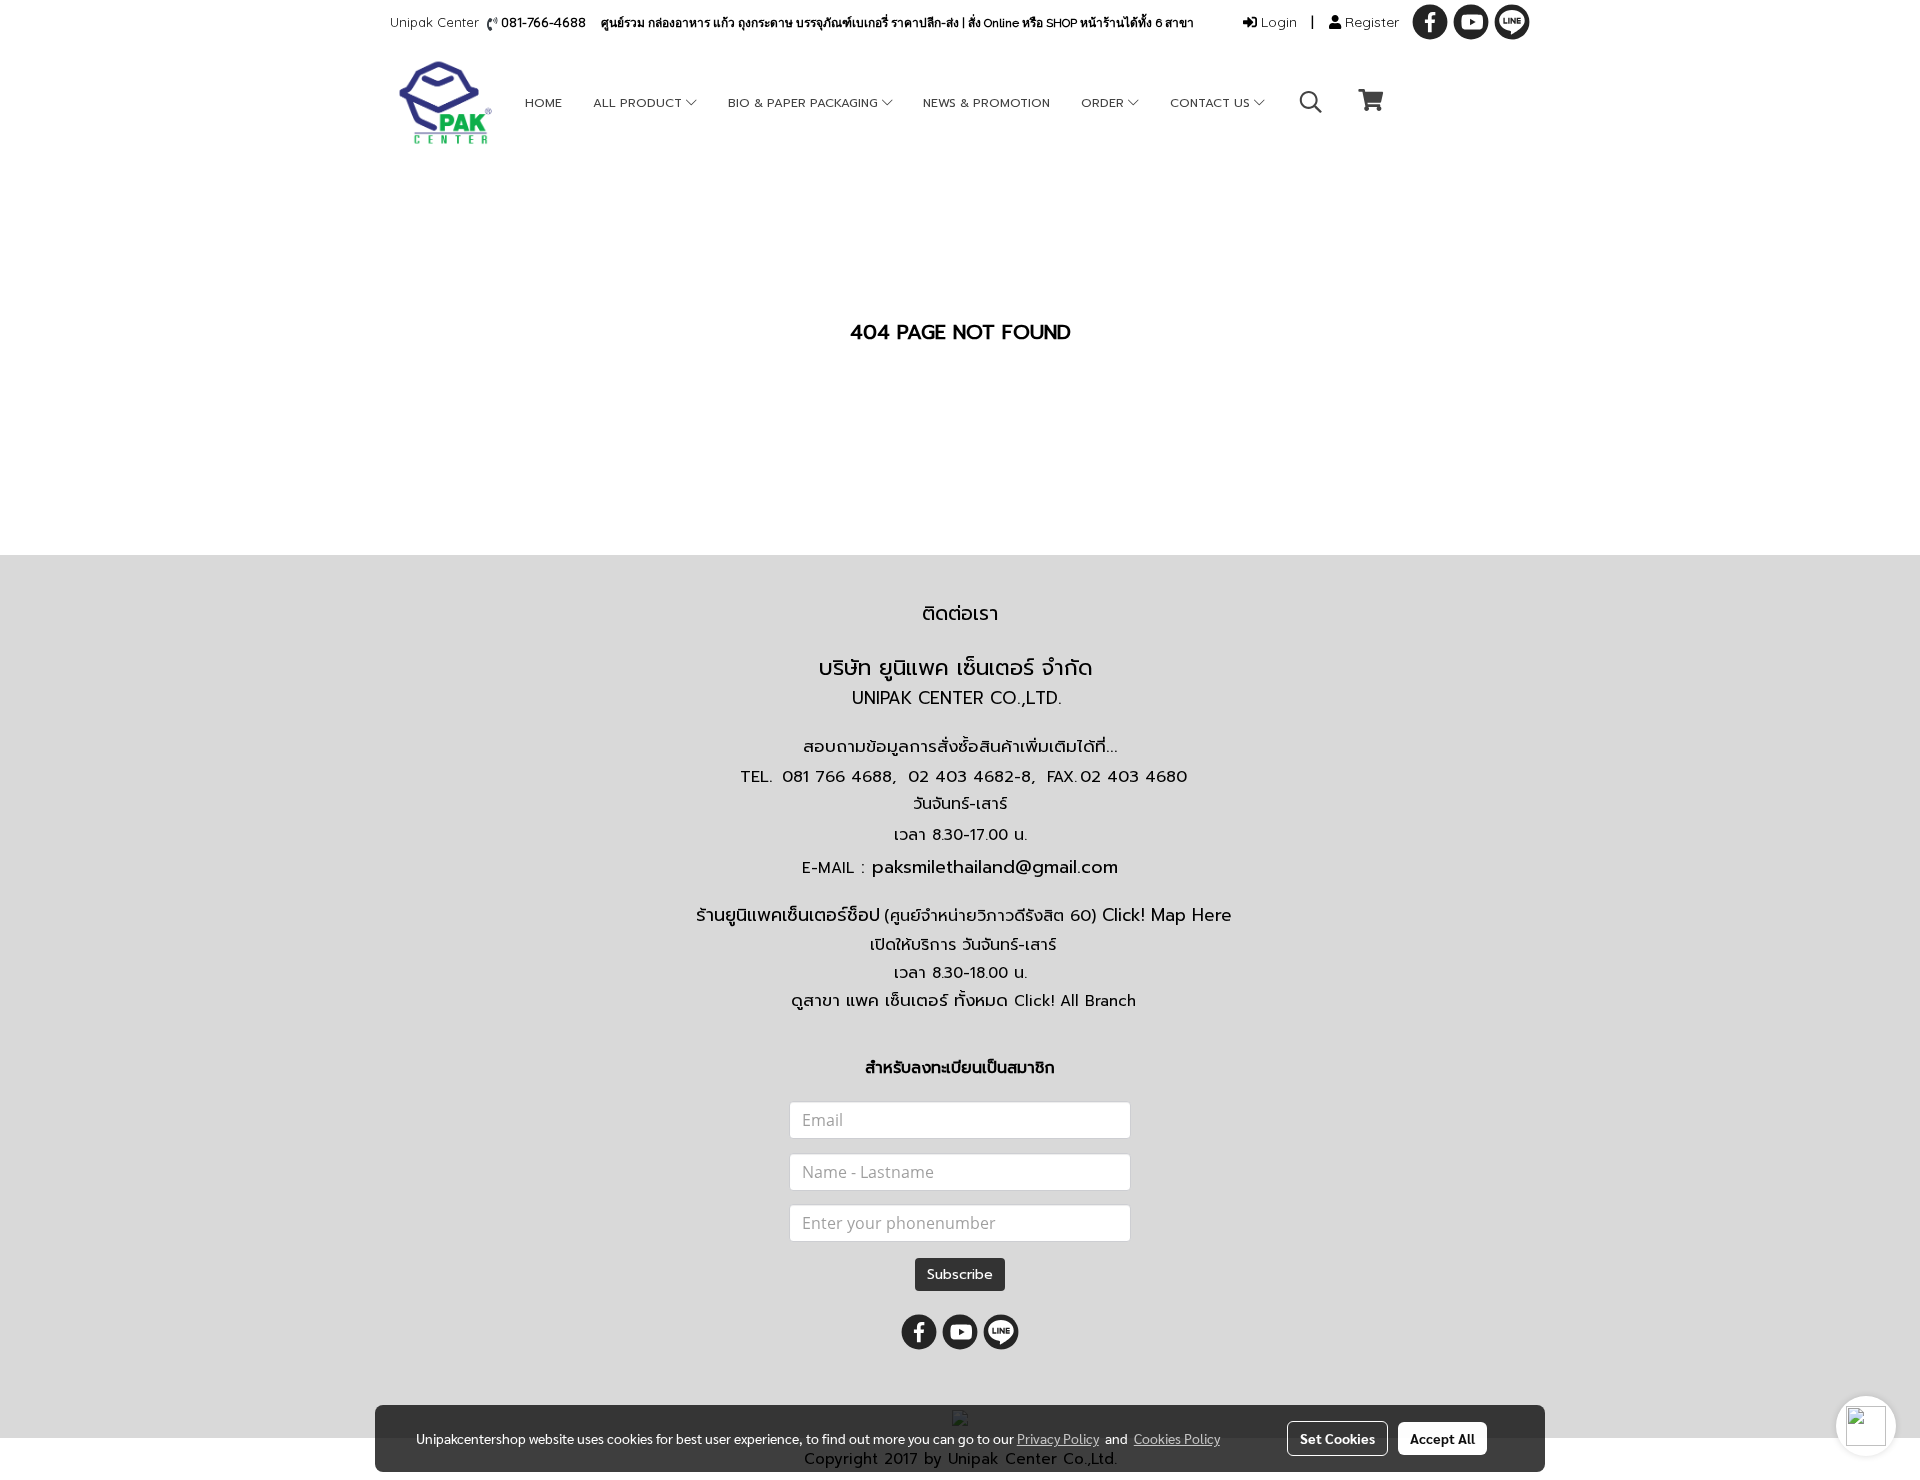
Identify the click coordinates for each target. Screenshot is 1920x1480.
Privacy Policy (1058, 1438)
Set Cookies (1337, 1438)
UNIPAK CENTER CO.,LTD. (960, 698)
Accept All (1442, 1438)
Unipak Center (438, 22)
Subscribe (960, 1274)
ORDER (1104, 103)
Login (1277, 22)
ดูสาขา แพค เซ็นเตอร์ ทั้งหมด (963, 1000)
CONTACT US (1212, 103)
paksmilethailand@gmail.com (995, 867)
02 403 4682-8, (971, 777)
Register (1370, 22)
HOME (543, 103)
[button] (1311, 102)
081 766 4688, (839, 777)
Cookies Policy (1177, 1438)
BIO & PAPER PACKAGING (805, 103)
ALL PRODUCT (639, 103)
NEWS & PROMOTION (986, 103)
